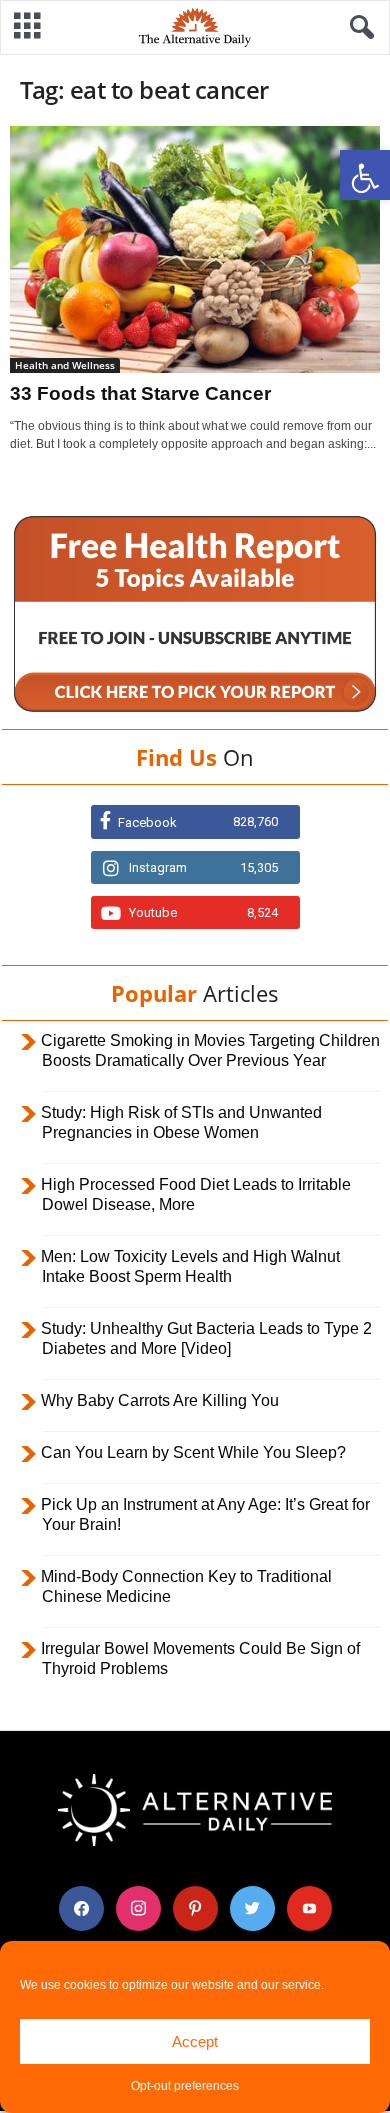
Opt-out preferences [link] (185, 2086)
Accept (195, 2041)
